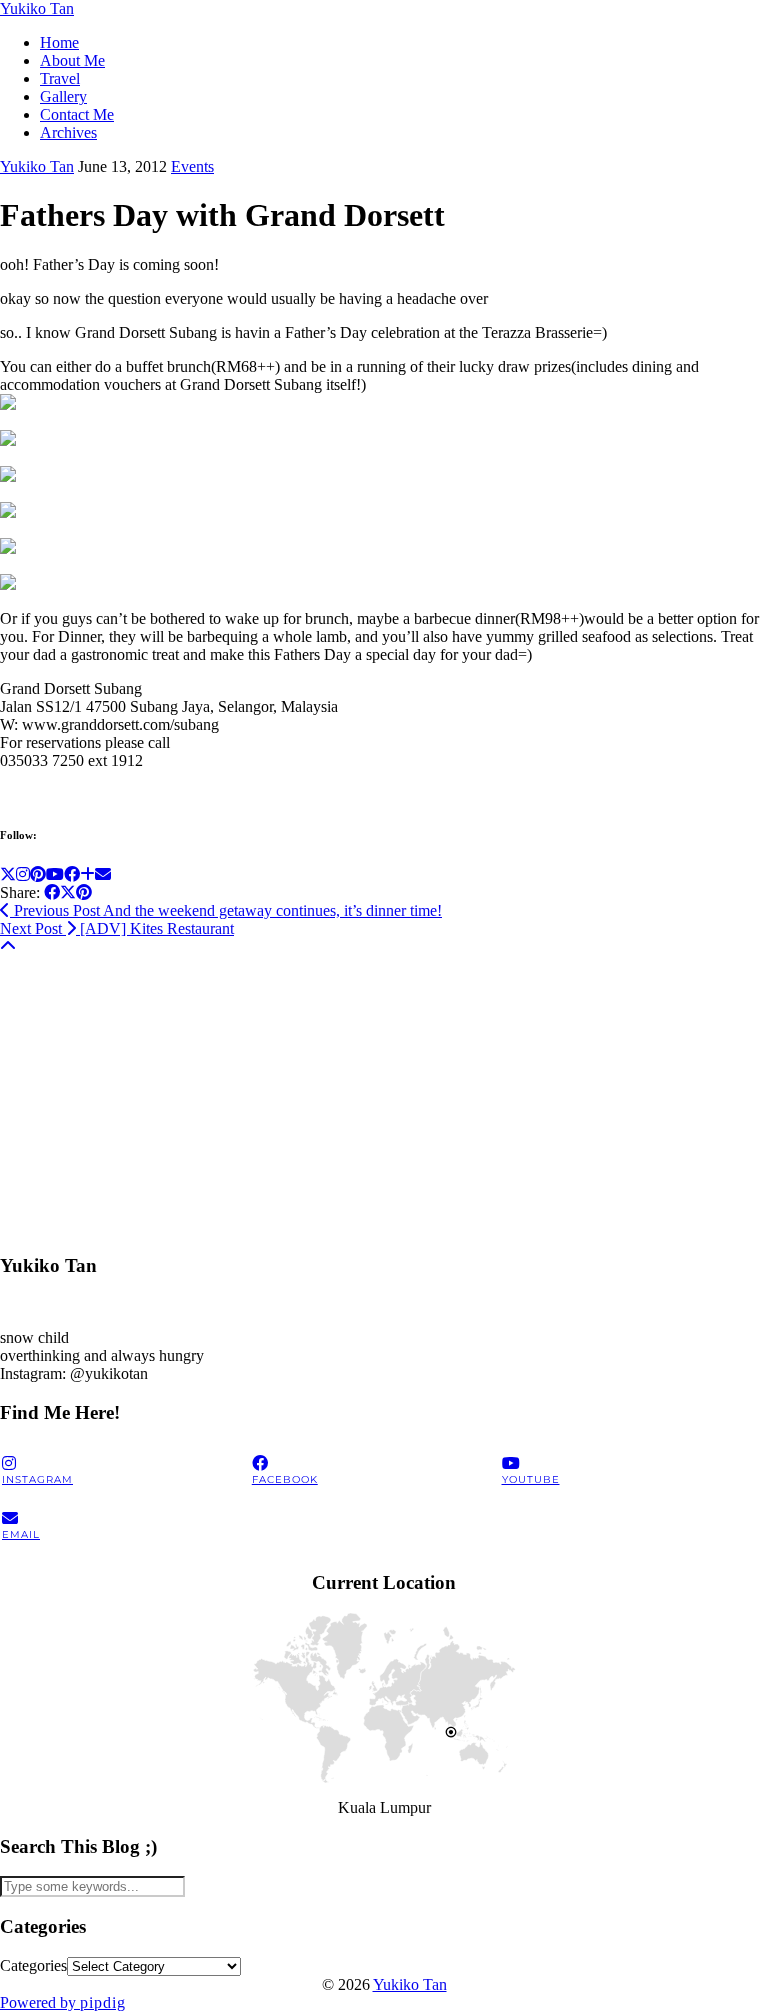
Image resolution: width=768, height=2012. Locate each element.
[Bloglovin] (87, 874)
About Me (72, 60)
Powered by (63, 2002)
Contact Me (77, 114)
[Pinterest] (38, 874)
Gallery (63, 96)
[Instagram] (23, 874)
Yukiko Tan (37, 8)
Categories (33, 1965)
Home (59, 42)
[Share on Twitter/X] (68, 892)
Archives (68, 132)
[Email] (103, 874)
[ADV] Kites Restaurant (117, 928)
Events (192, 166)
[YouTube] (55, 874)
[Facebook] (72, 874)
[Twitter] (8, 874)
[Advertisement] (384, 1096)
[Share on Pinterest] (84, 892)
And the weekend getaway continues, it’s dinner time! (226, 910)
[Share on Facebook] (52, 892)
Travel (60, 78)
